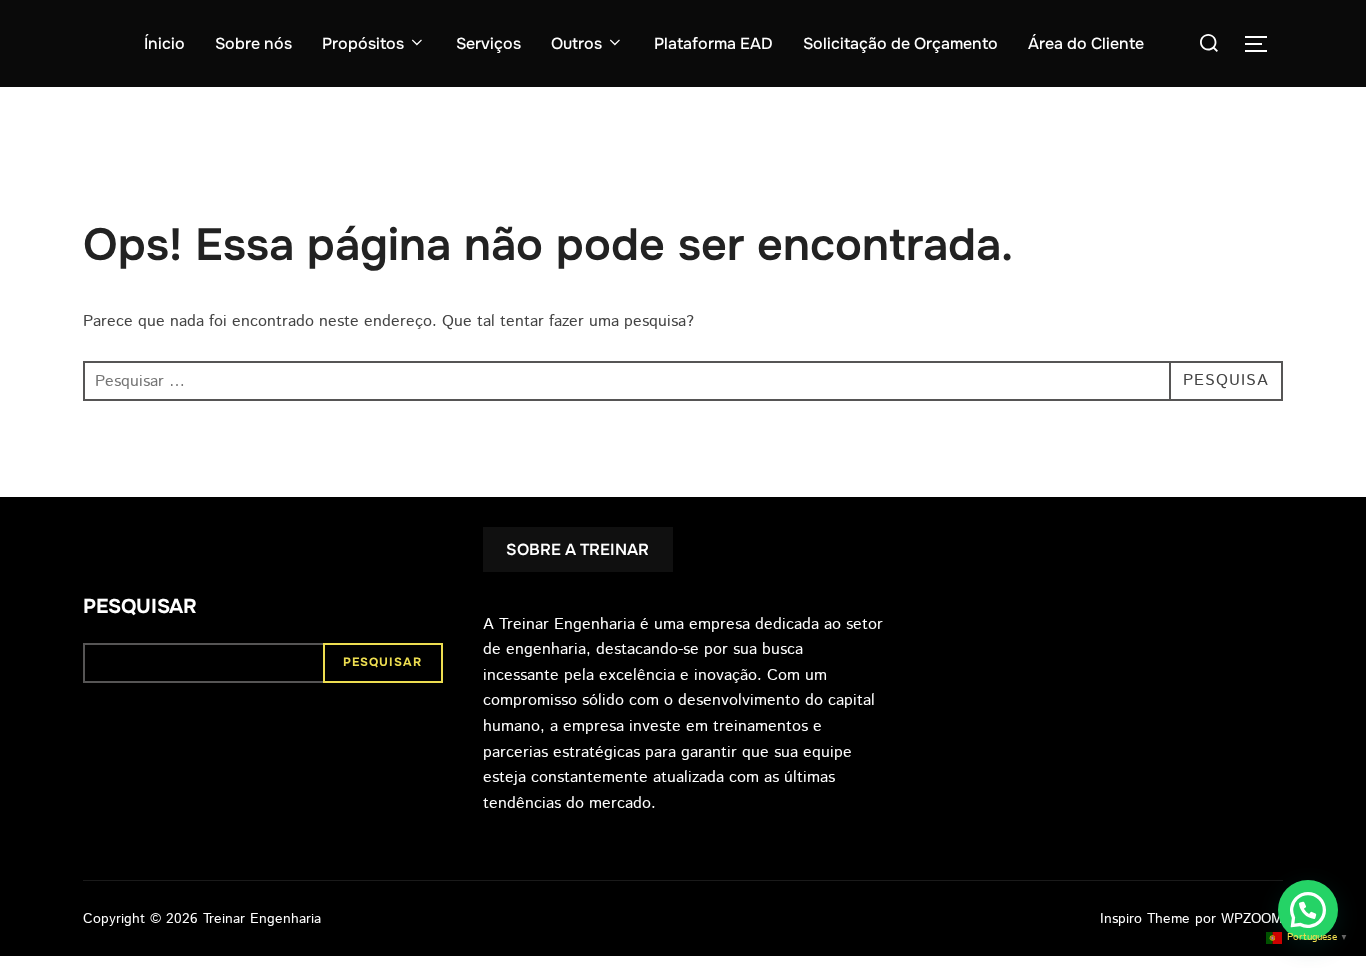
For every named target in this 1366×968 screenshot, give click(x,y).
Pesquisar (140, 606)
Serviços (488, 43)
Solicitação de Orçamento (900, 43)
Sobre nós (253, 43)
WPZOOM (1252, 919)
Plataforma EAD (713, 43)
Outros (576, 43)
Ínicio (164, 43)
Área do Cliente (1086, 43)
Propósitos (363, 43)
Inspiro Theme (1145, 919)
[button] (1308, 910)
